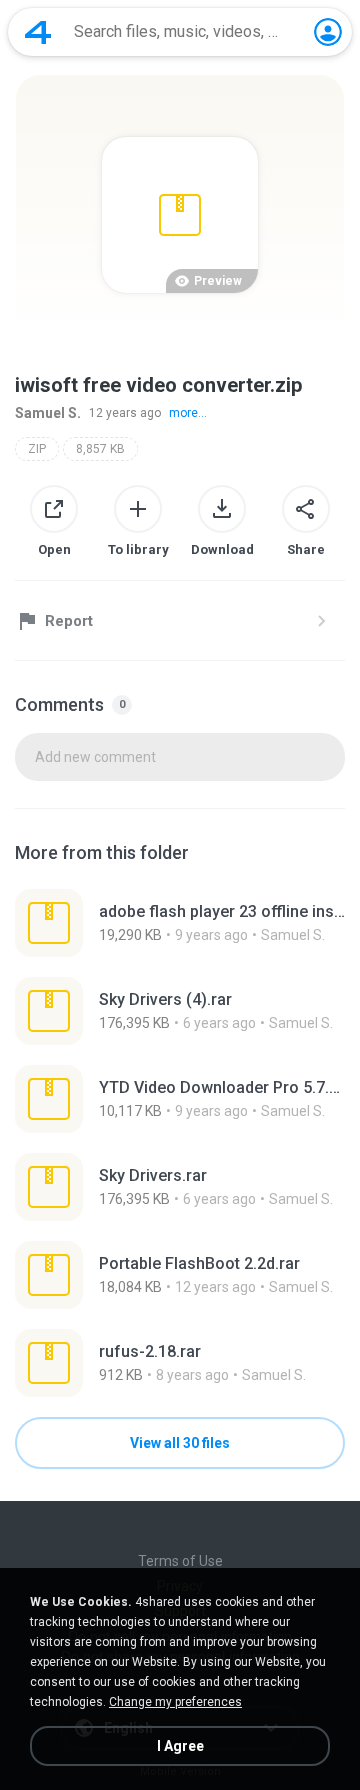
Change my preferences (175, 1702)
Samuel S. (48, 413)
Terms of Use (180, 1561)
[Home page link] (38, 32)
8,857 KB (100, 449)
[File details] (180, 923)
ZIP (37, 449)
